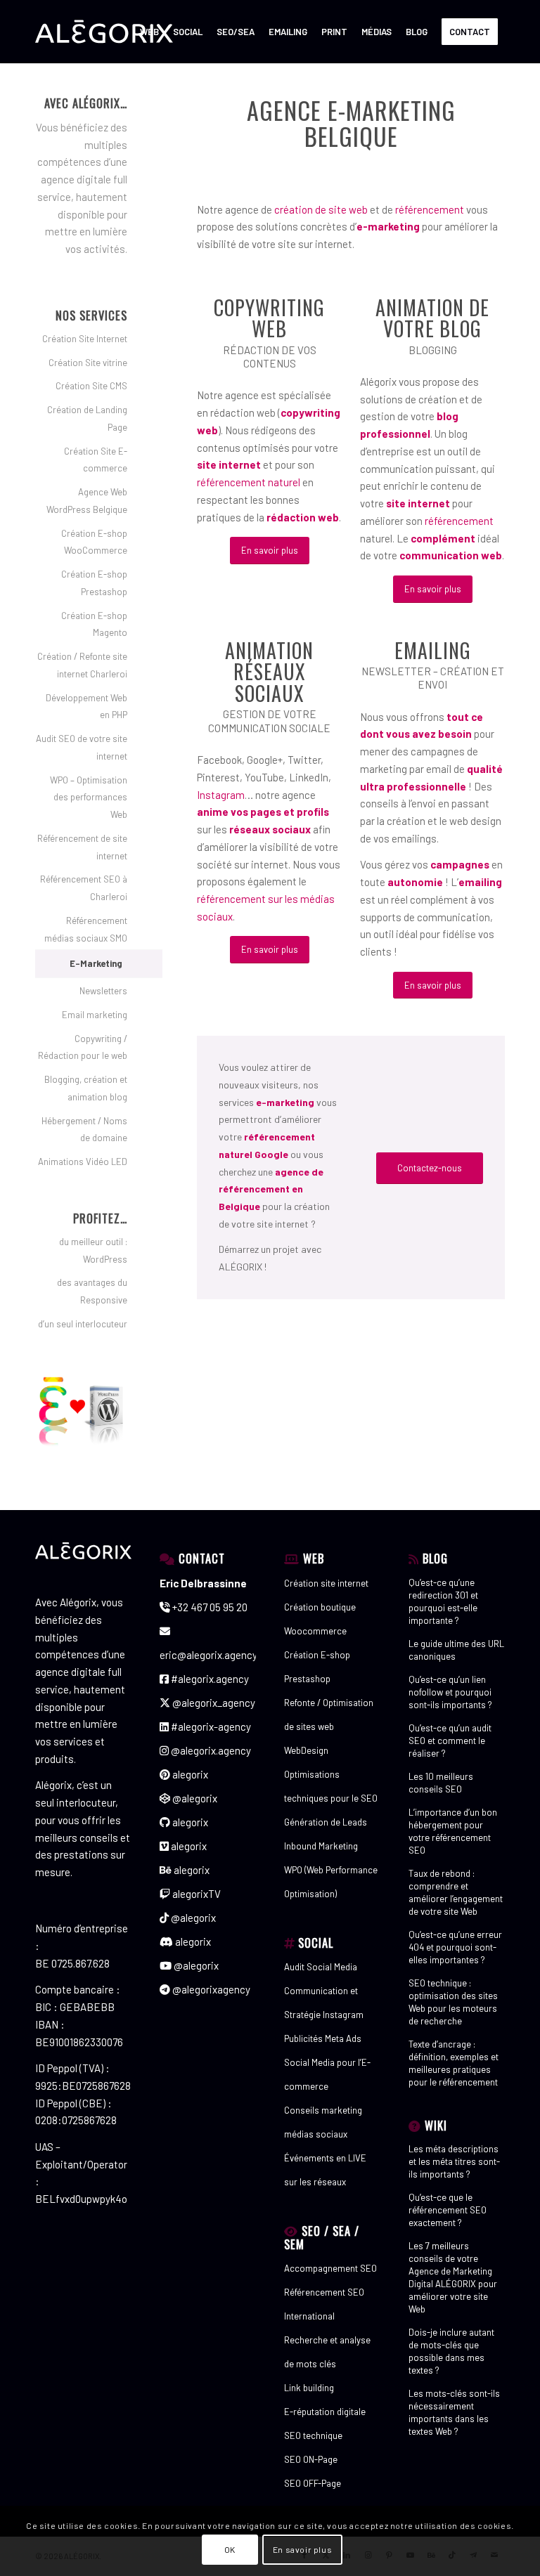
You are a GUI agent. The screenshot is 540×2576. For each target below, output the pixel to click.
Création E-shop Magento (94, 624)
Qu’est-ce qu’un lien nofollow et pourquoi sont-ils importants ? (450, 1692)
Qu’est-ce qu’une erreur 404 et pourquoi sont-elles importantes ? (455, 1947)
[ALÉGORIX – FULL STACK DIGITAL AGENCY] (104, 32)
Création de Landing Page (87, 418)
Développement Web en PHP (86, 707)
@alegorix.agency (210, 1750)
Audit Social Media (321, 1967)
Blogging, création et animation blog (86, 1088)
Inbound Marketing (321, 1846)
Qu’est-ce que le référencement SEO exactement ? (448, 2210)
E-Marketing (96, 963)
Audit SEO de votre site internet (82, 747)
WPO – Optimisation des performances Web (89, 798)
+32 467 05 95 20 (209, 1607)
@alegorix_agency (213, 1703)
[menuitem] (149, 32)
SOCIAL (316, 1943)
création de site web (321, 209)
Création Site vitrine (88, 363)
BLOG (435, 1558)
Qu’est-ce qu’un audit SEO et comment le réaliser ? (450, 1741)
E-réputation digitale (325, 2412)
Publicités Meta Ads (323, 2038)
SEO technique (313, 2435)
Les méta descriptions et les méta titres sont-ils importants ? (454, 2161)
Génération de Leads (326, 1822)
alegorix (189, 1774)
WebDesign (306, 1750)
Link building (309, 2388)
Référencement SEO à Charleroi (84, 888)
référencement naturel (249, 482)
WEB (314, 1558)
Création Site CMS (91, 386)
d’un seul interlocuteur (83, 1324)
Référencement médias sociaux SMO (86, 929)
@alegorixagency (210, 1989)
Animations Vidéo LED (83, 1162)
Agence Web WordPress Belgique (87, 501)
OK (230, 2549)
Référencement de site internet (82, 847)
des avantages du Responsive (92, 1291)
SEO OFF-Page (313, 2483)
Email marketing (95, 1015)
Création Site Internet (85, 339)
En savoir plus (302, 2549)
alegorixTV (195, 1894)
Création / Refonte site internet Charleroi (82, 665)
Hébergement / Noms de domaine (84, 1130)
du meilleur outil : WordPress (93, 1250)
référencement (430, 209)
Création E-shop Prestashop (94, 583)
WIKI (436, 2125)
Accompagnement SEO (330, 2268)
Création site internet (326, 1583)
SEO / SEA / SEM (322, 2237)
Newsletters (103, 991)
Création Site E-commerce (96, 460)
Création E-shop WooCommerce (94, 542)
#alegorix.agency (209, 1679)
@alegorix (194, 1798)
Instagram (221, 795)
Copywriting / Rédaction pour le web (83, 1047)
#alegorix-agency (210, 1726)
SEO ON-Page (311, 2459)
